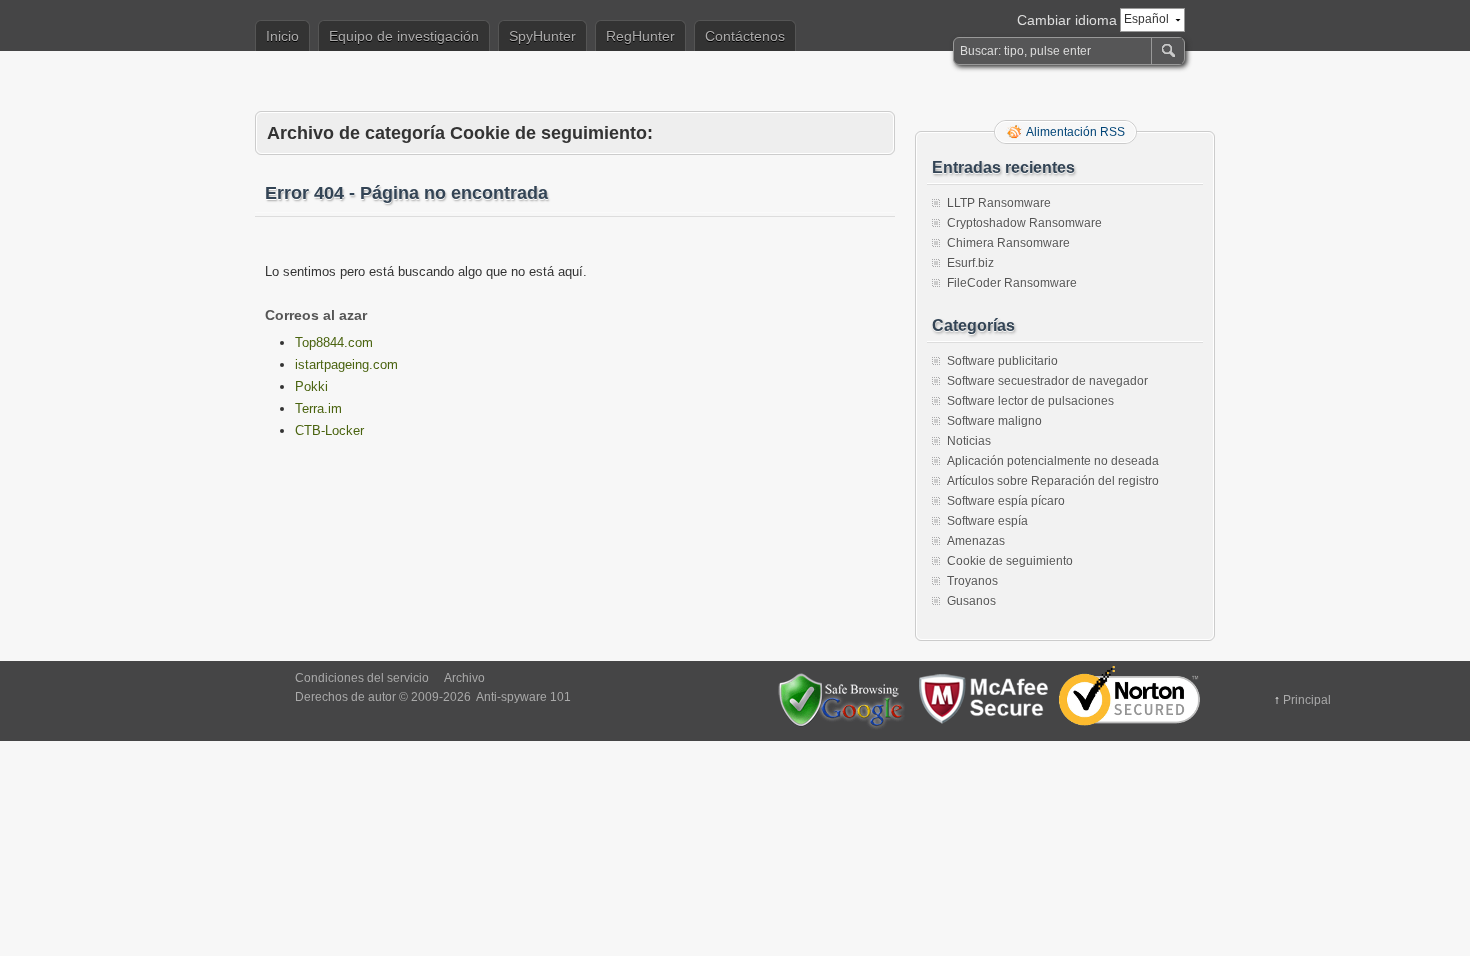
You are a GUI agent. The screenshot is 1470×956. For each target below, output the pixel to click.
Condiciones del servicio (362, 678)
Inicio (282, 36)
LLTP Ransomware (999, 203)
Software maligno (994, 421)
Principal (1307, 700)
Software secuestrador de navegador (1047, 381)
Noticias (969, 441)
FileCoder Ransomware (1012, 283)
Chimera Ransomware (1008, 243)
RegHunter (640, 36)
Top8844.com (334, 342)
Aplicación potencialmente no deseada (1053, 461)
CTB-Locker (329, 430)
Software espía (987, 521)
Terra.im (318, 408)
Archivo (464, 678)
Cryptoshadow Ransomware (1024, 223)
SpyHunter (542, 36)
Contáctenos (745, 36)
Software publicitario (1002, 361)
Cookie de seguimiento (1010, 561)
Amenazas (976, 541)
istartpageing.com (346, 364)
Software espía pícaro (1006, 501)
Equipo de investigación (404, 36)
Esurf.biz (970, 263)
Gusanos (971, 601)
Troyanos (972, 581)
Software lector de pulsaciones (1030, 401)
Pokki (311, 386)
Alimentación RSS (1075, 132)
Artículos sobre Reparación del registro (1053, 481)
